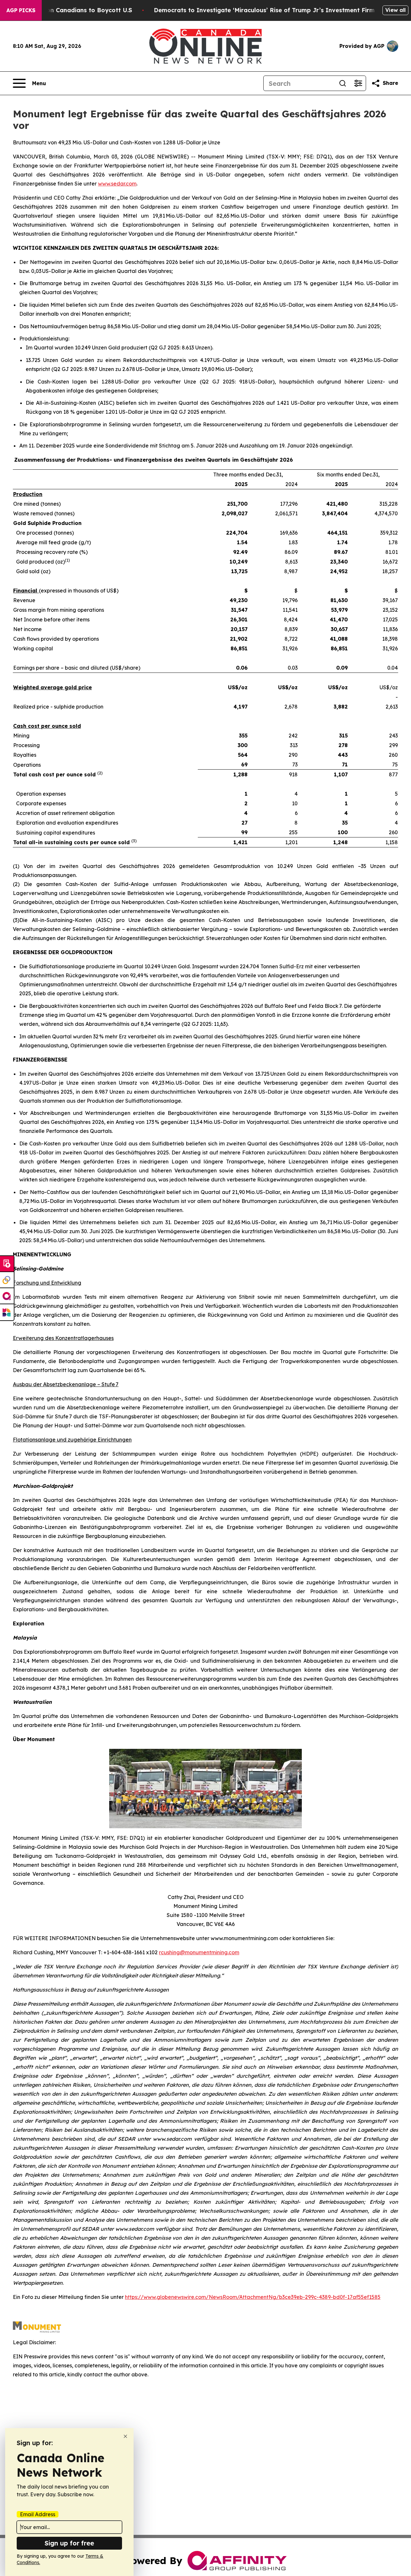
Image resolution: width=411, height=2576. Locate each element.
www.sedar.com (117, 184)
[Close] (125, 2436)
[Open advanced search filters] (358, 83)
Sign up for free (69, 2543)
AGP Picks (21, 10)
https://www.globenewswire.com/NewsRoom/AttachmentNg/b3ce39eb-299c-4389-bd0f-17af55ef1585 (253, 2297)
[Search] (343, 83)
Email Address (38, 2514)
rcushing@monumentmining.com (199, 1952)
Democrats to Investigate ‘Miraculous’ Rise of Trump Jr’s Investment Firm (264, 10)
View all (395, 10)
